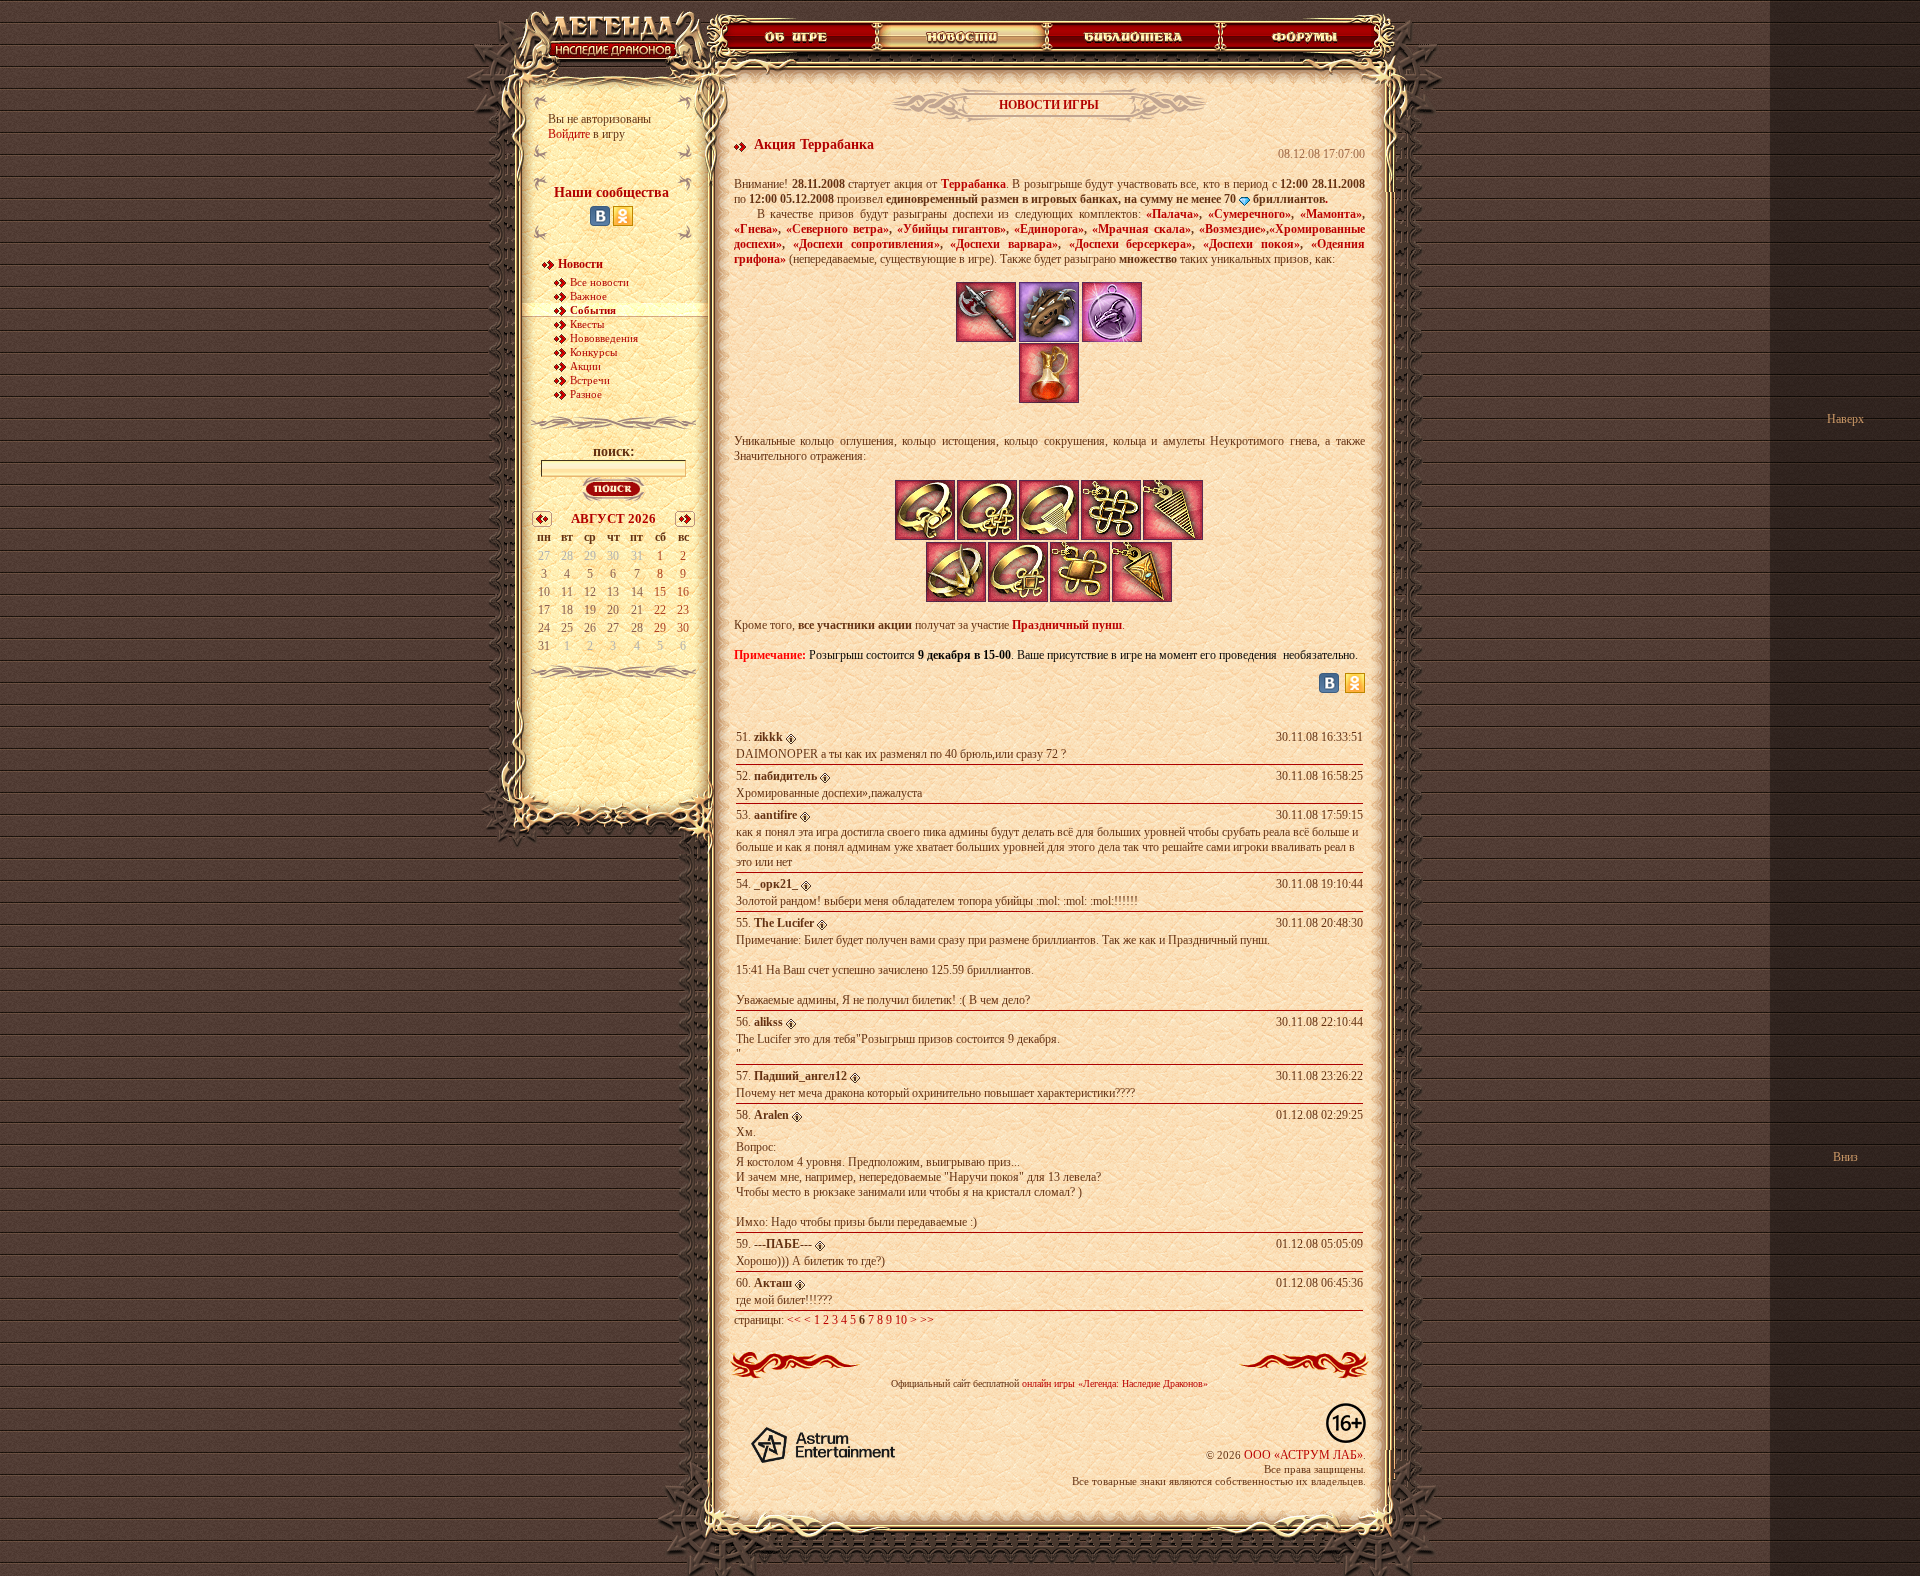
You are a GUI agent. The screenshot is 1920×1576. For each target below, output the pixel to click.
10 (901, 1320)
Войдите (569, 134)
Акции (585, 366)
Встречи (590, 380)
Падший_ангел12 (800, 1076)
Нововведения (604, 338)
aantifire (775, 815)
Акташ (773, 1283)
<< (794, 1320)
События (593, 310)
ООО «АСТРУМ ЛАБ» (1303, 1455)
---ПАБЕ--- (783, 1244)
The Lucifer (784, 923)
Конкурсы (593, 352)
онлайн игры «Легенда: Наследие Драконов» (1115, 1383)
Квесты (587, 324)
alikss (768, 1022)
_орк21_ (776, 884)
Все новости (599, 282)
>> (927, 1320)
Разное (586, 394)
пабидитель (785, 776)
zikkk (768, 737)
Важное (588, 296)
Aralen (771, 1115)
